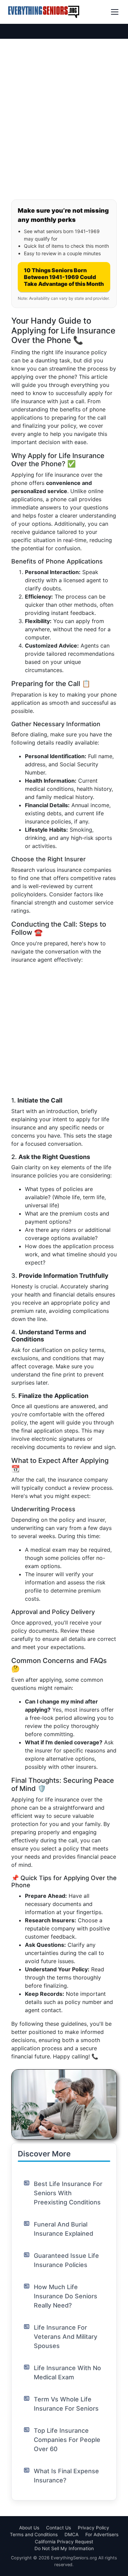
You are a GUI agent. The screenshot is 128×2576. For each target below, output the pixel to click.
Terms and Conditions (34, 2534)
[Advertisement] (64, 127)
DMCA (72, 2534)
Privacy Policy (94, 2528)
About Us (29, 2528)
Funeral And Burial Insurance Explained (63, 2229)
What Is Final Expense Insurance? (66, 2476)
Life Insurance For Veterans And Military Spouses (66, 2337)
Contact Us (59, 2528)
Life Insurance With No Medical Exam (67, 2373)
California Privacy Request (64, 2542)
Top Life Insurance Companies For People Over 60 (67, 2440)
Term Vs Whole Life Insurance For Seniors (66, 2404)
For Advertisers (102, 2534)
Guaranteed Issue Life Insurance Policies (66, 2260)
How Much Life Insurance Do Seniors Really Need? (66, 2296)
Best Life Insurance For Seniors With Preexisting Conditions (68, 2193)
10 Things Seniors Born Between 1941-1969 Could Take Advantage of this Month (64, 277)
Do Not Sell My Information (64, 2548)
